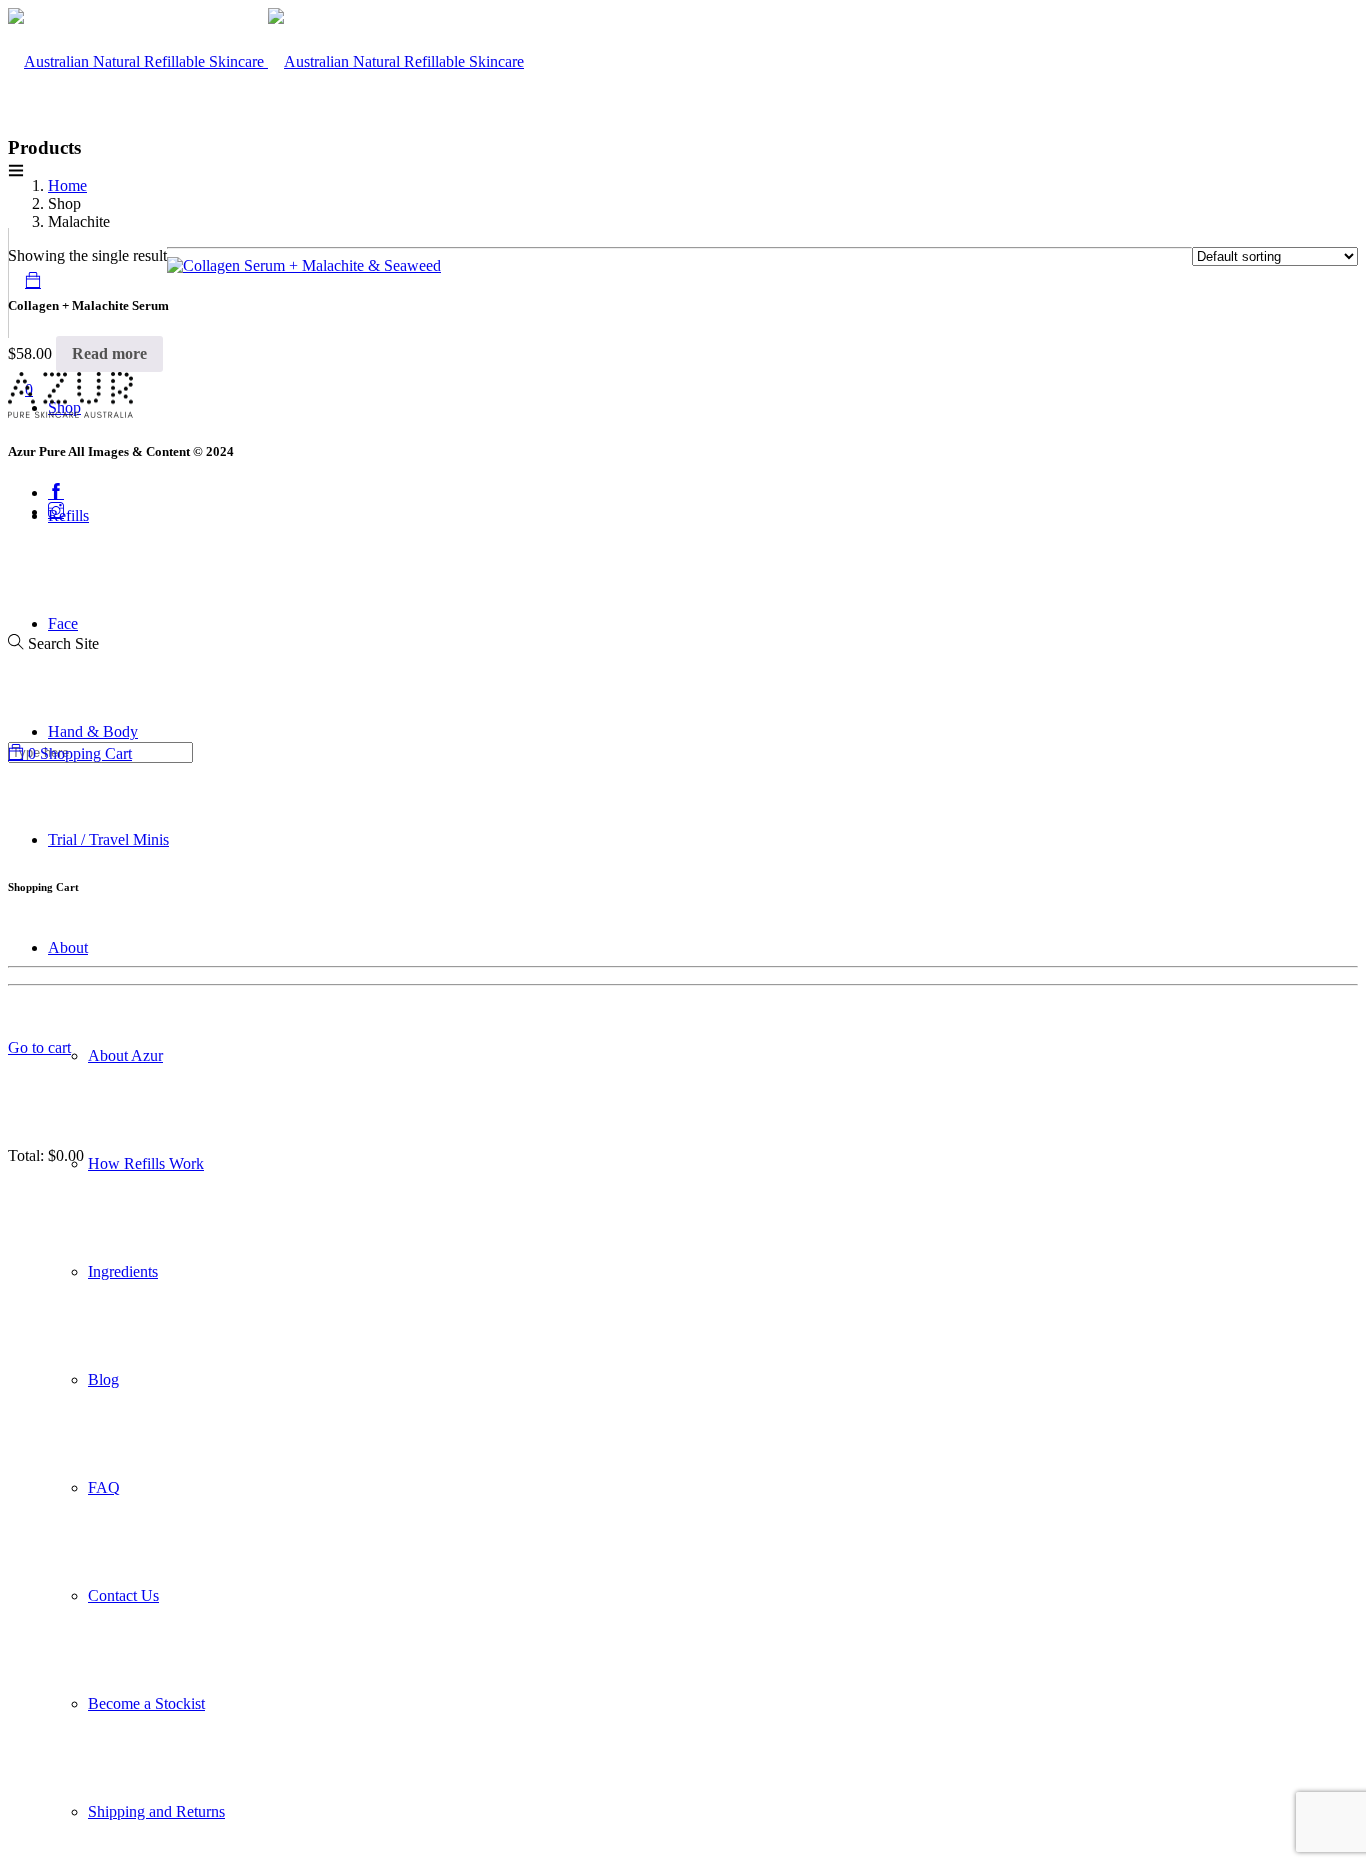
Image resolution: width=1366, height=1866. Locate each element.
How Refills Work (146, 1163)
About (68, 947)
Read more (109, 353)
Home (67, 185)
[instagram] (56, 511)
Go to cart (39, 1047)
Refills (68, 515)
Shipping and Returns (156, 1811)
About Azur (125, 1055)
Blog (103, 1379)
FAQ (104, 1487)
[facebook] (56, 492)
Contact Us (123, 1595)
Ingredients (123, 1271)
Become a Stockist (146, 1703)
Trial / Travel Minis (108, 839)
